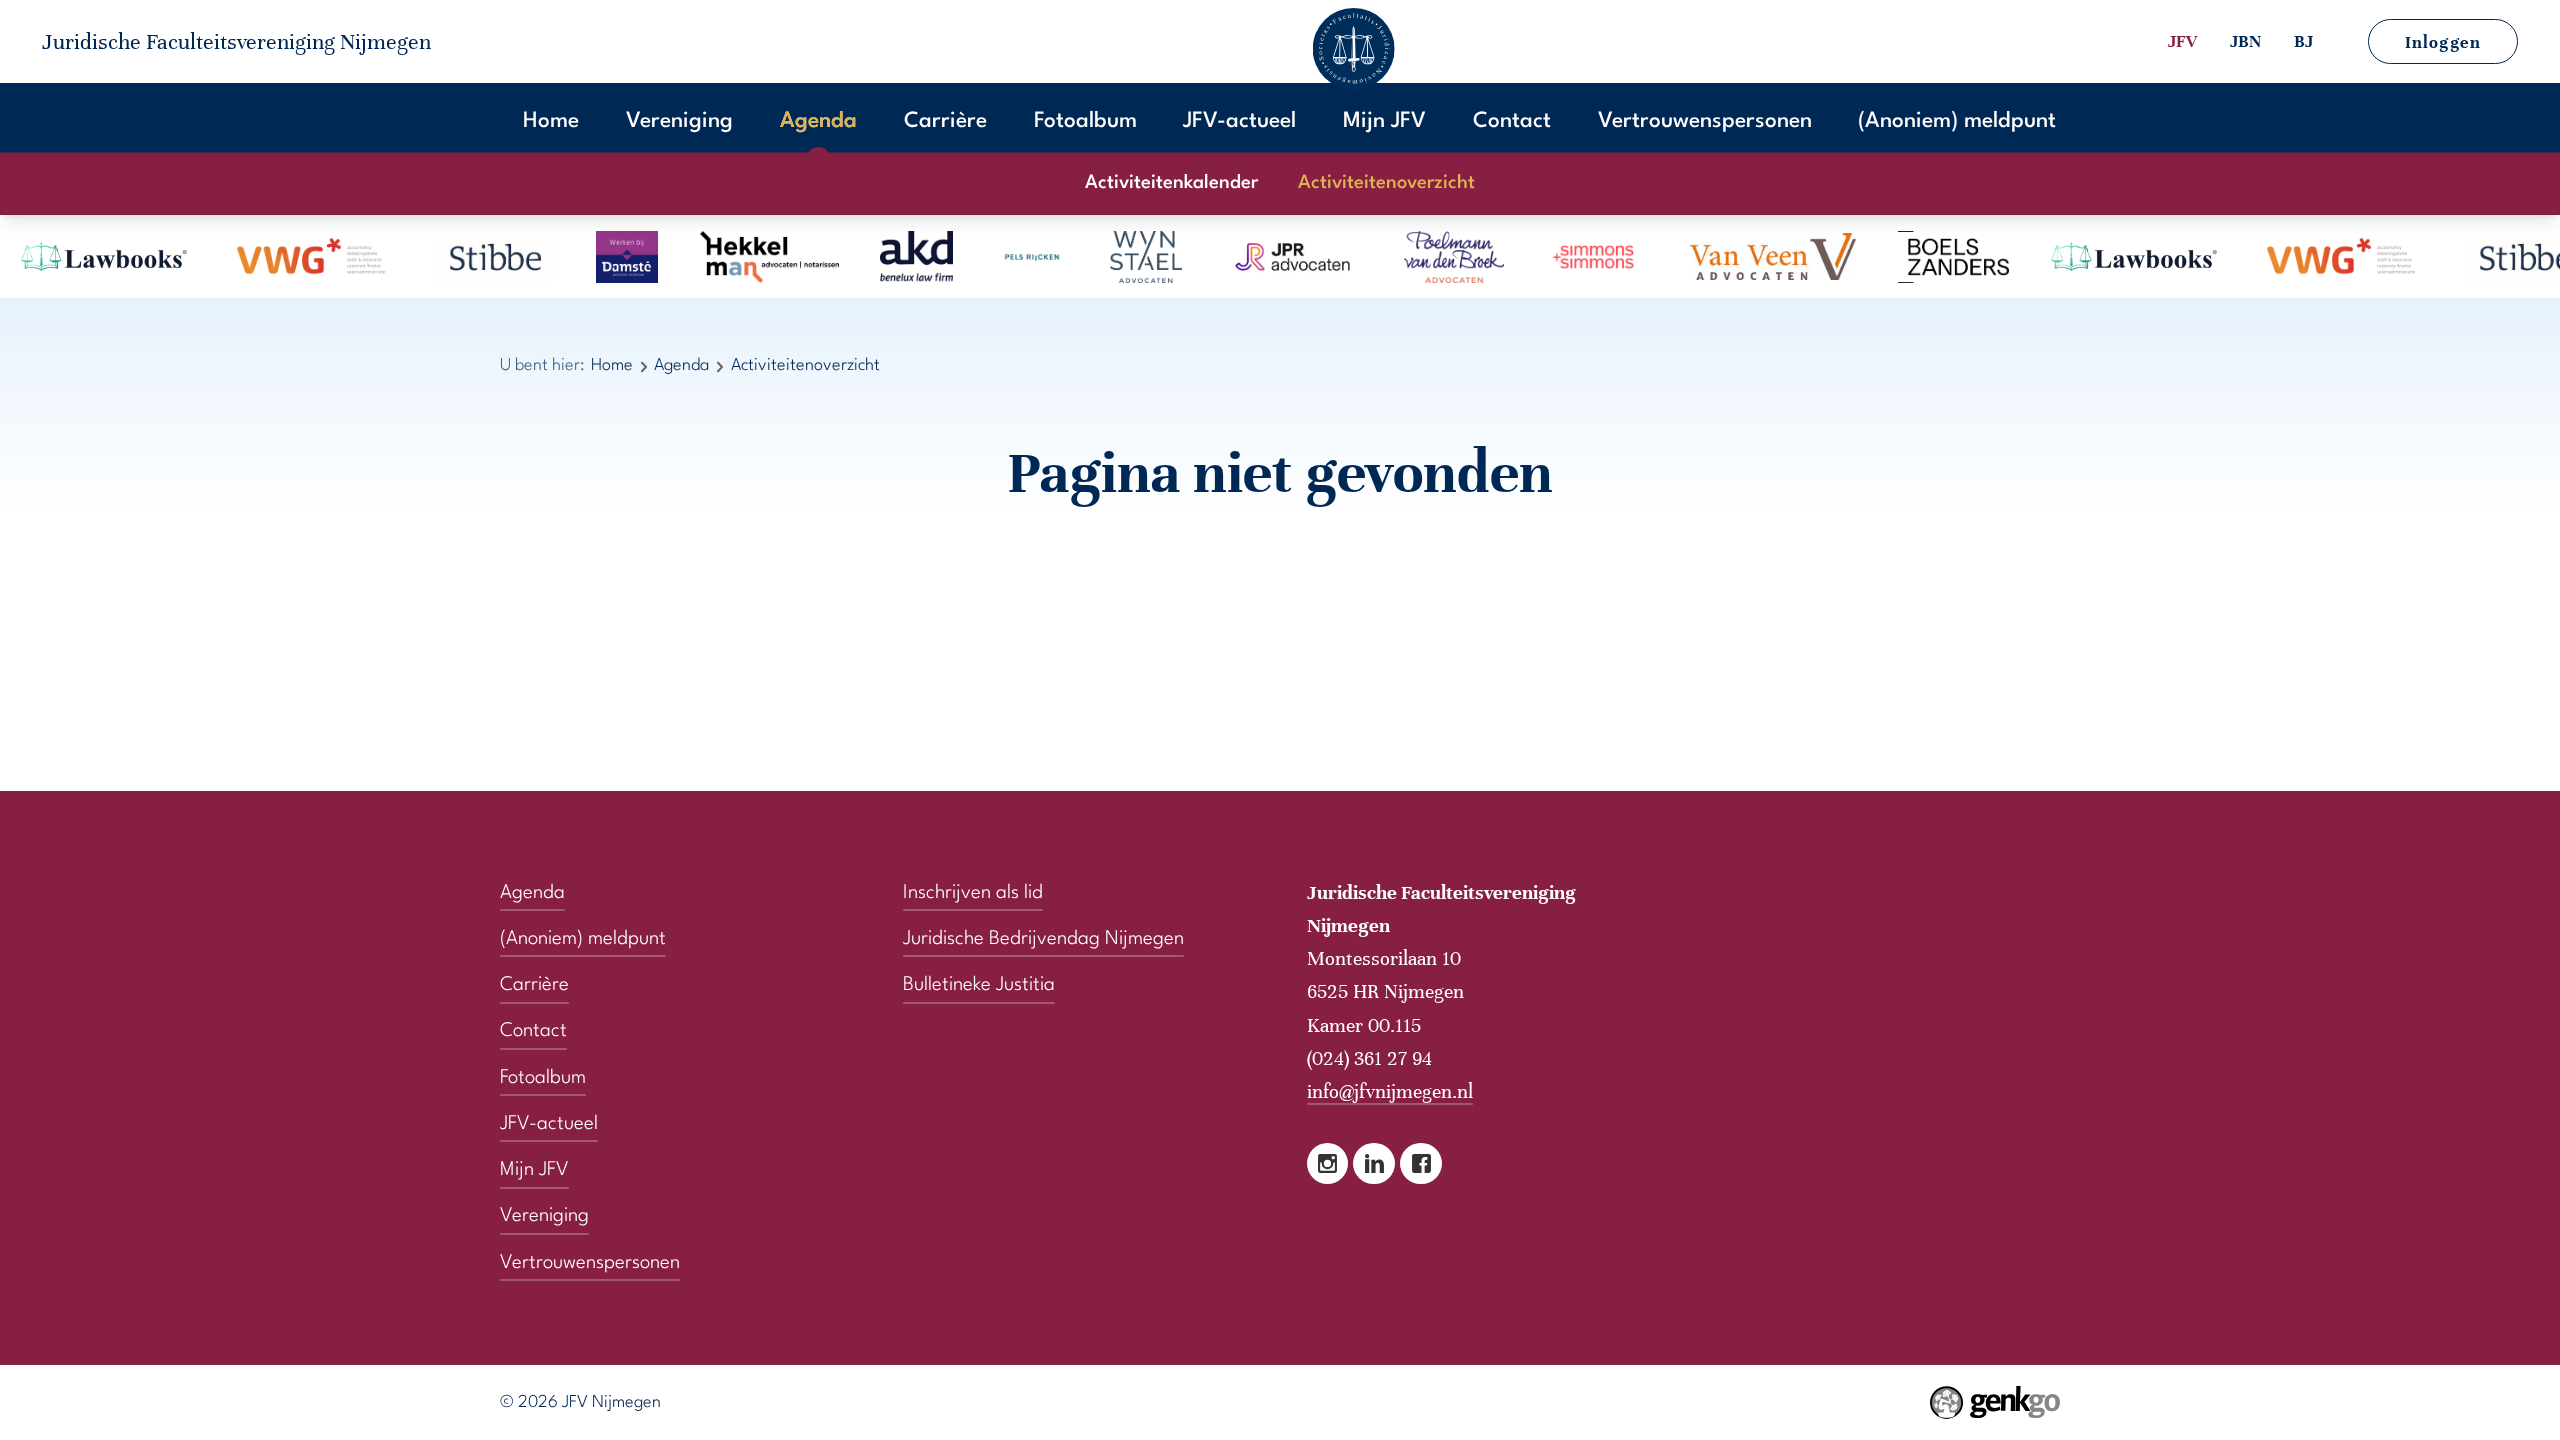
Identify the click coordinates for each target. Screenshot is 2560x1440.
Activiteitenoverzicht (1386, 183)
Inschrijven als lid (973, 893)
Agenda (818, 121)
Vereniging (679, 121)
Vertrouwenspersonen (1705, 121)
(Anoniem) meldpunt (1957, 121)
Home (551, 121)
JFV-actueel (1239, 121)
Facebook (1421, 1164)
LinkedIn (1374, 1164)
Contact (1512, 121)
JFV (2182, 41)
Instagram (1328, 1164)
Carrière (945, 121)
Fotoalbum (1085, 121)
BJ (2303, 41)
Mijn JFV (1384, 121)
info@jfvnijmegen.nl (1390, 1092)
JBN (2245, 41)
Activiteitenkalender (1171, 183)
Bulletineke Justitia (979, 985)
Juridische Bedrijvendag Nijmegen (1043, 939)
